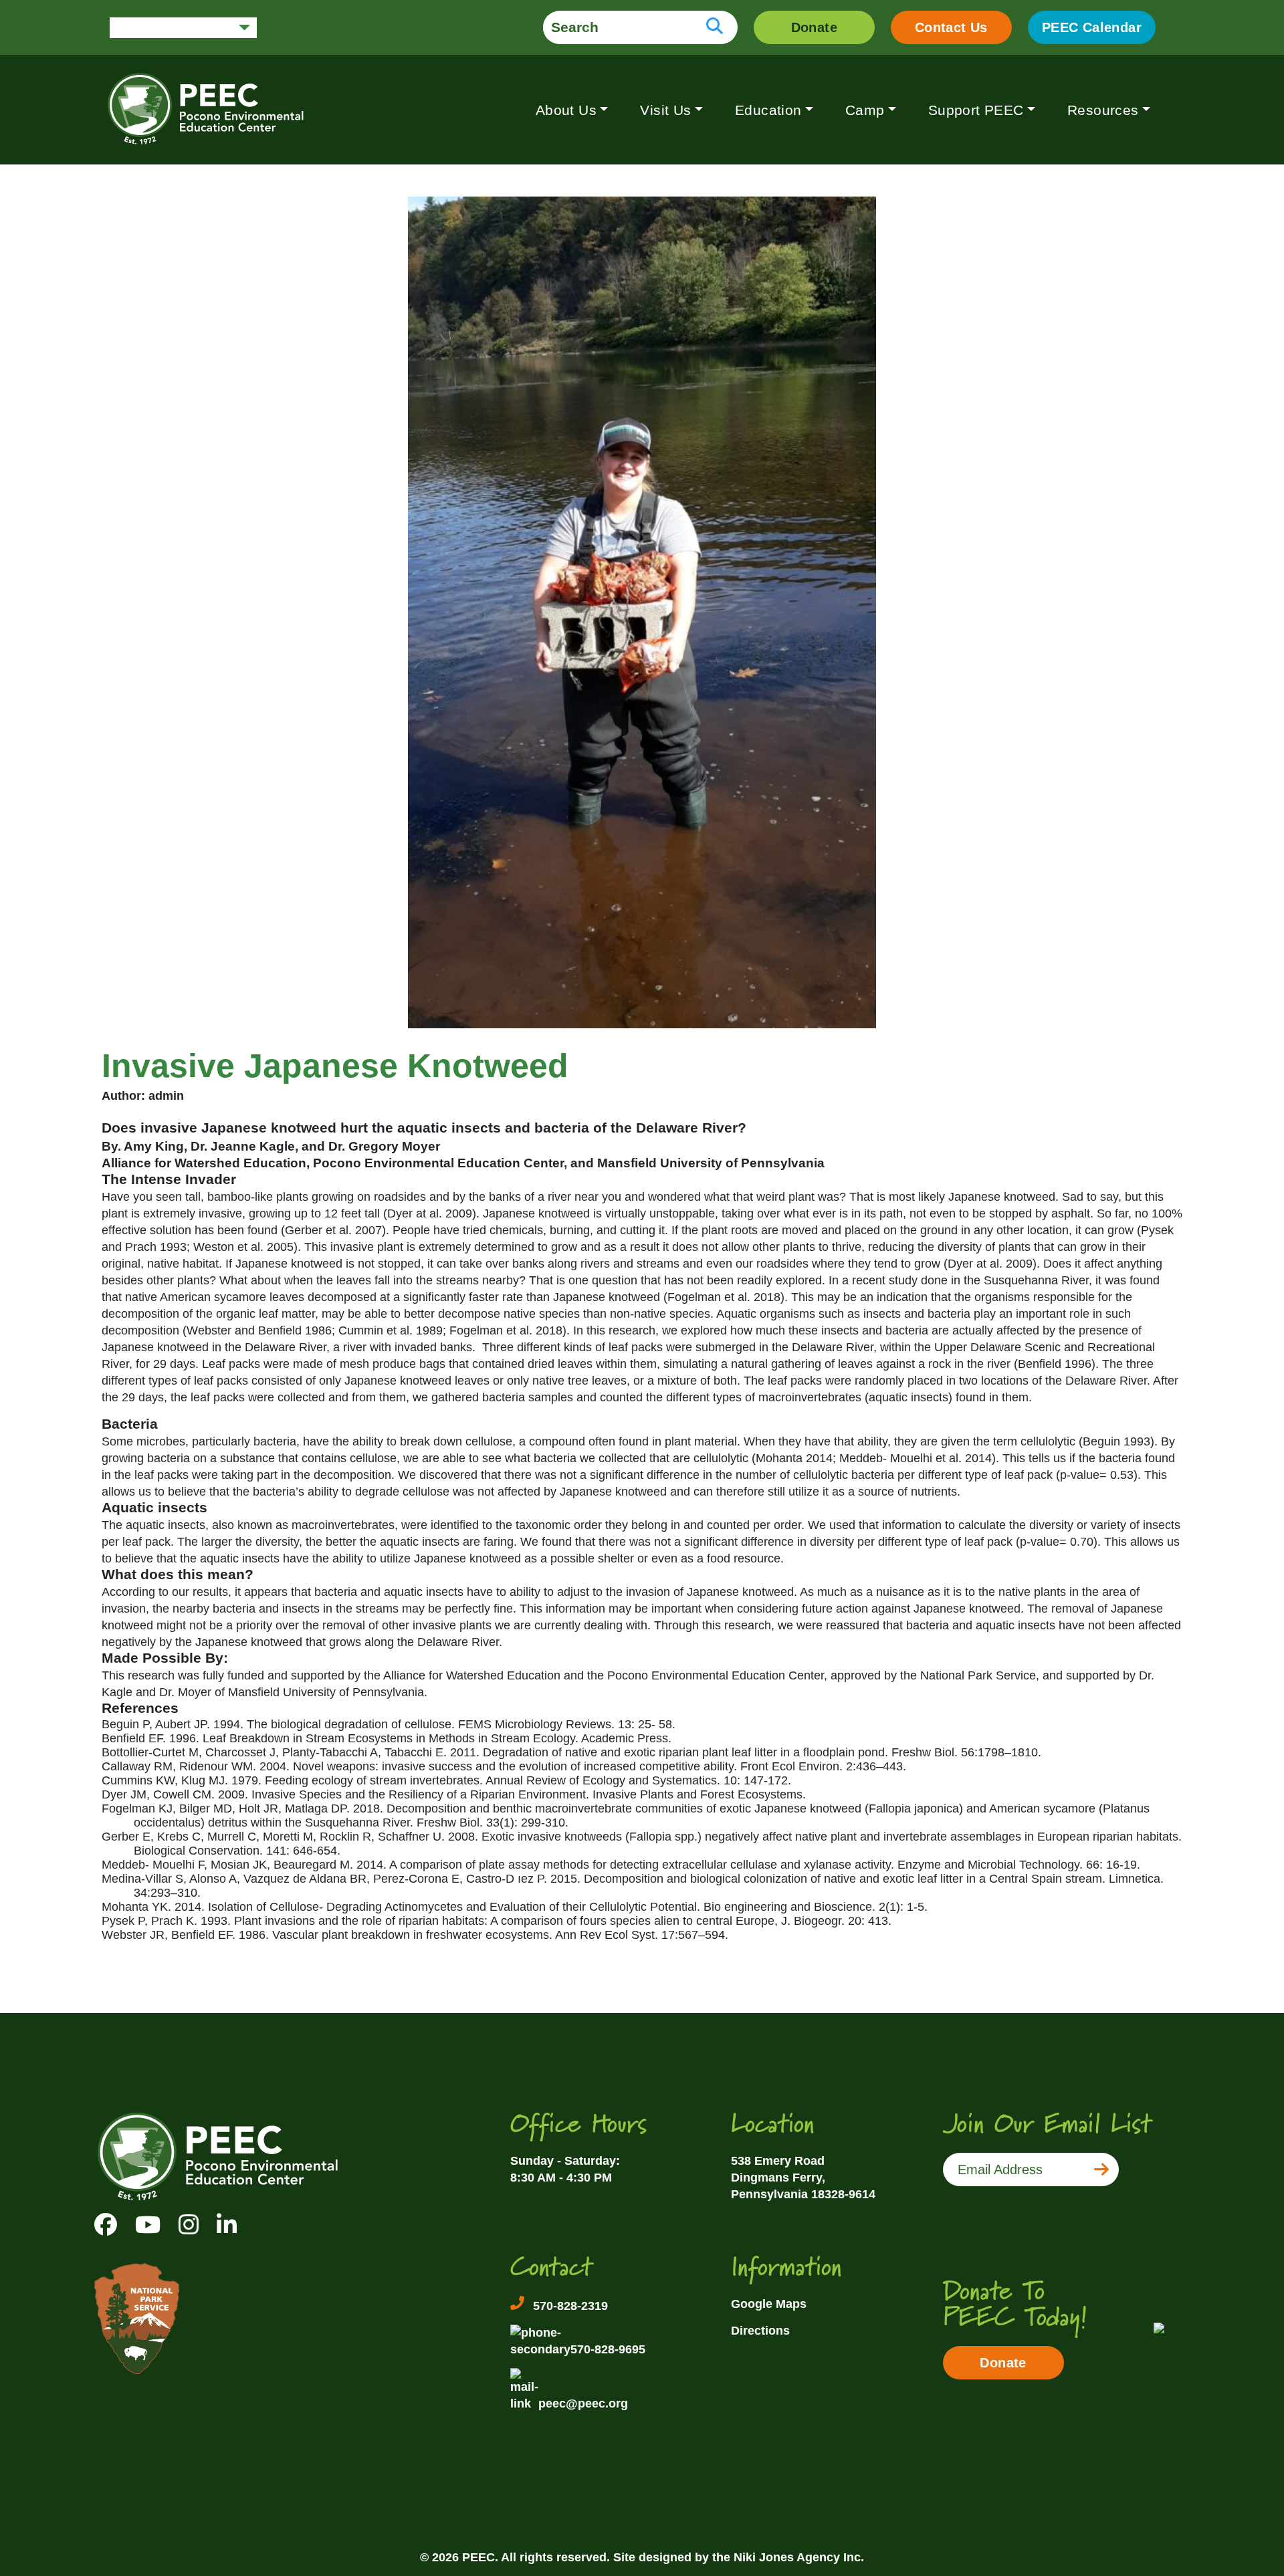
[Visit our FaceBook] (106, 2225)
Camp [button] (865, 110)
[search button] (715, 27)
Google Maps (769, 2304)
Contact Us (951, 27)
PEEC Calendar (1092, 27)
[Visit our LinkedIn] (227, 2225)
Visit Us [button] (665, 110)
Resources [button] (1103, 110)
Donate (814, 27)
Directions (760, 2331)
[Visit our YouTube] (148, 2225)
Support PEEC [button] (976, 110)
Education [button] (768, 110)
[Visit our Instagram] (189, 2225)
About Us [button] (566, 110)
